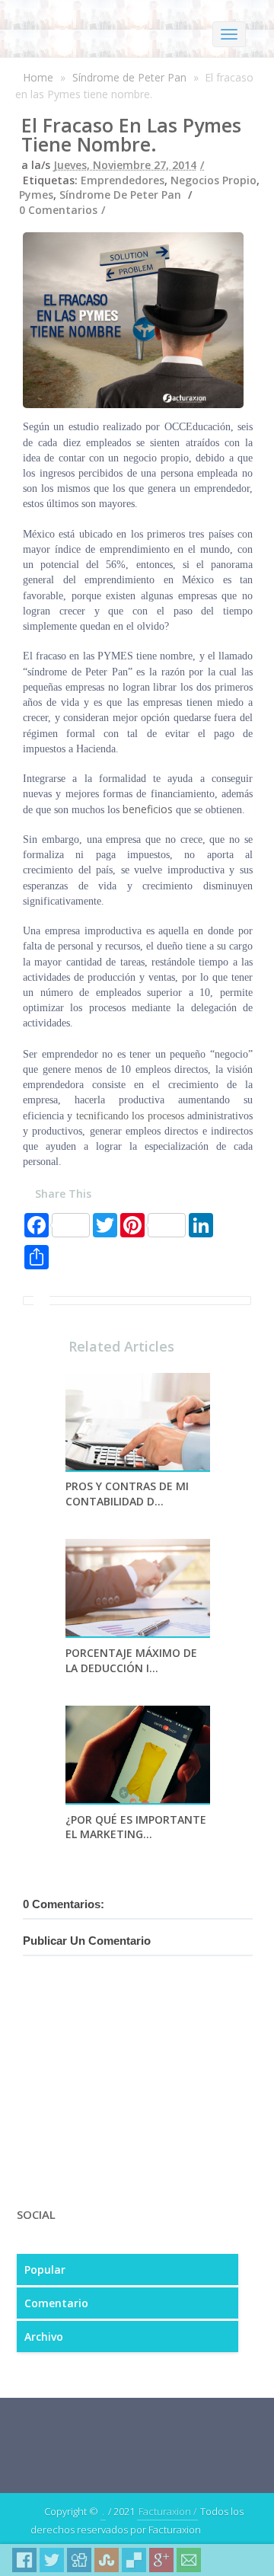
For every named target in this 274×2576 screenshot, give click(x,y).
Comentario (56, 2303)
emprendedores (123, 180)
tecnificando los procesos (130, 1116)
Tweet (52, 2560)
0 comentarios (58, 210)
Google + (161, 2560)
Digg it (79, 2560)
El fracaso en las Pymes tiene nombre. (131, 134)
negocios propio (213, 180)
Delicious (134, 2560)
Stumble (107, 2560)
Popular (45, 2270)
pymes (36, 195)
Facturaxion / (167, 2511)
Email (189, 2560)
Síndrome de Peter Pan (129, 77)
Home (38, 77)
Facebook (24, 2560)
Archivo (44, 2337)
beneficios (148, 809)
